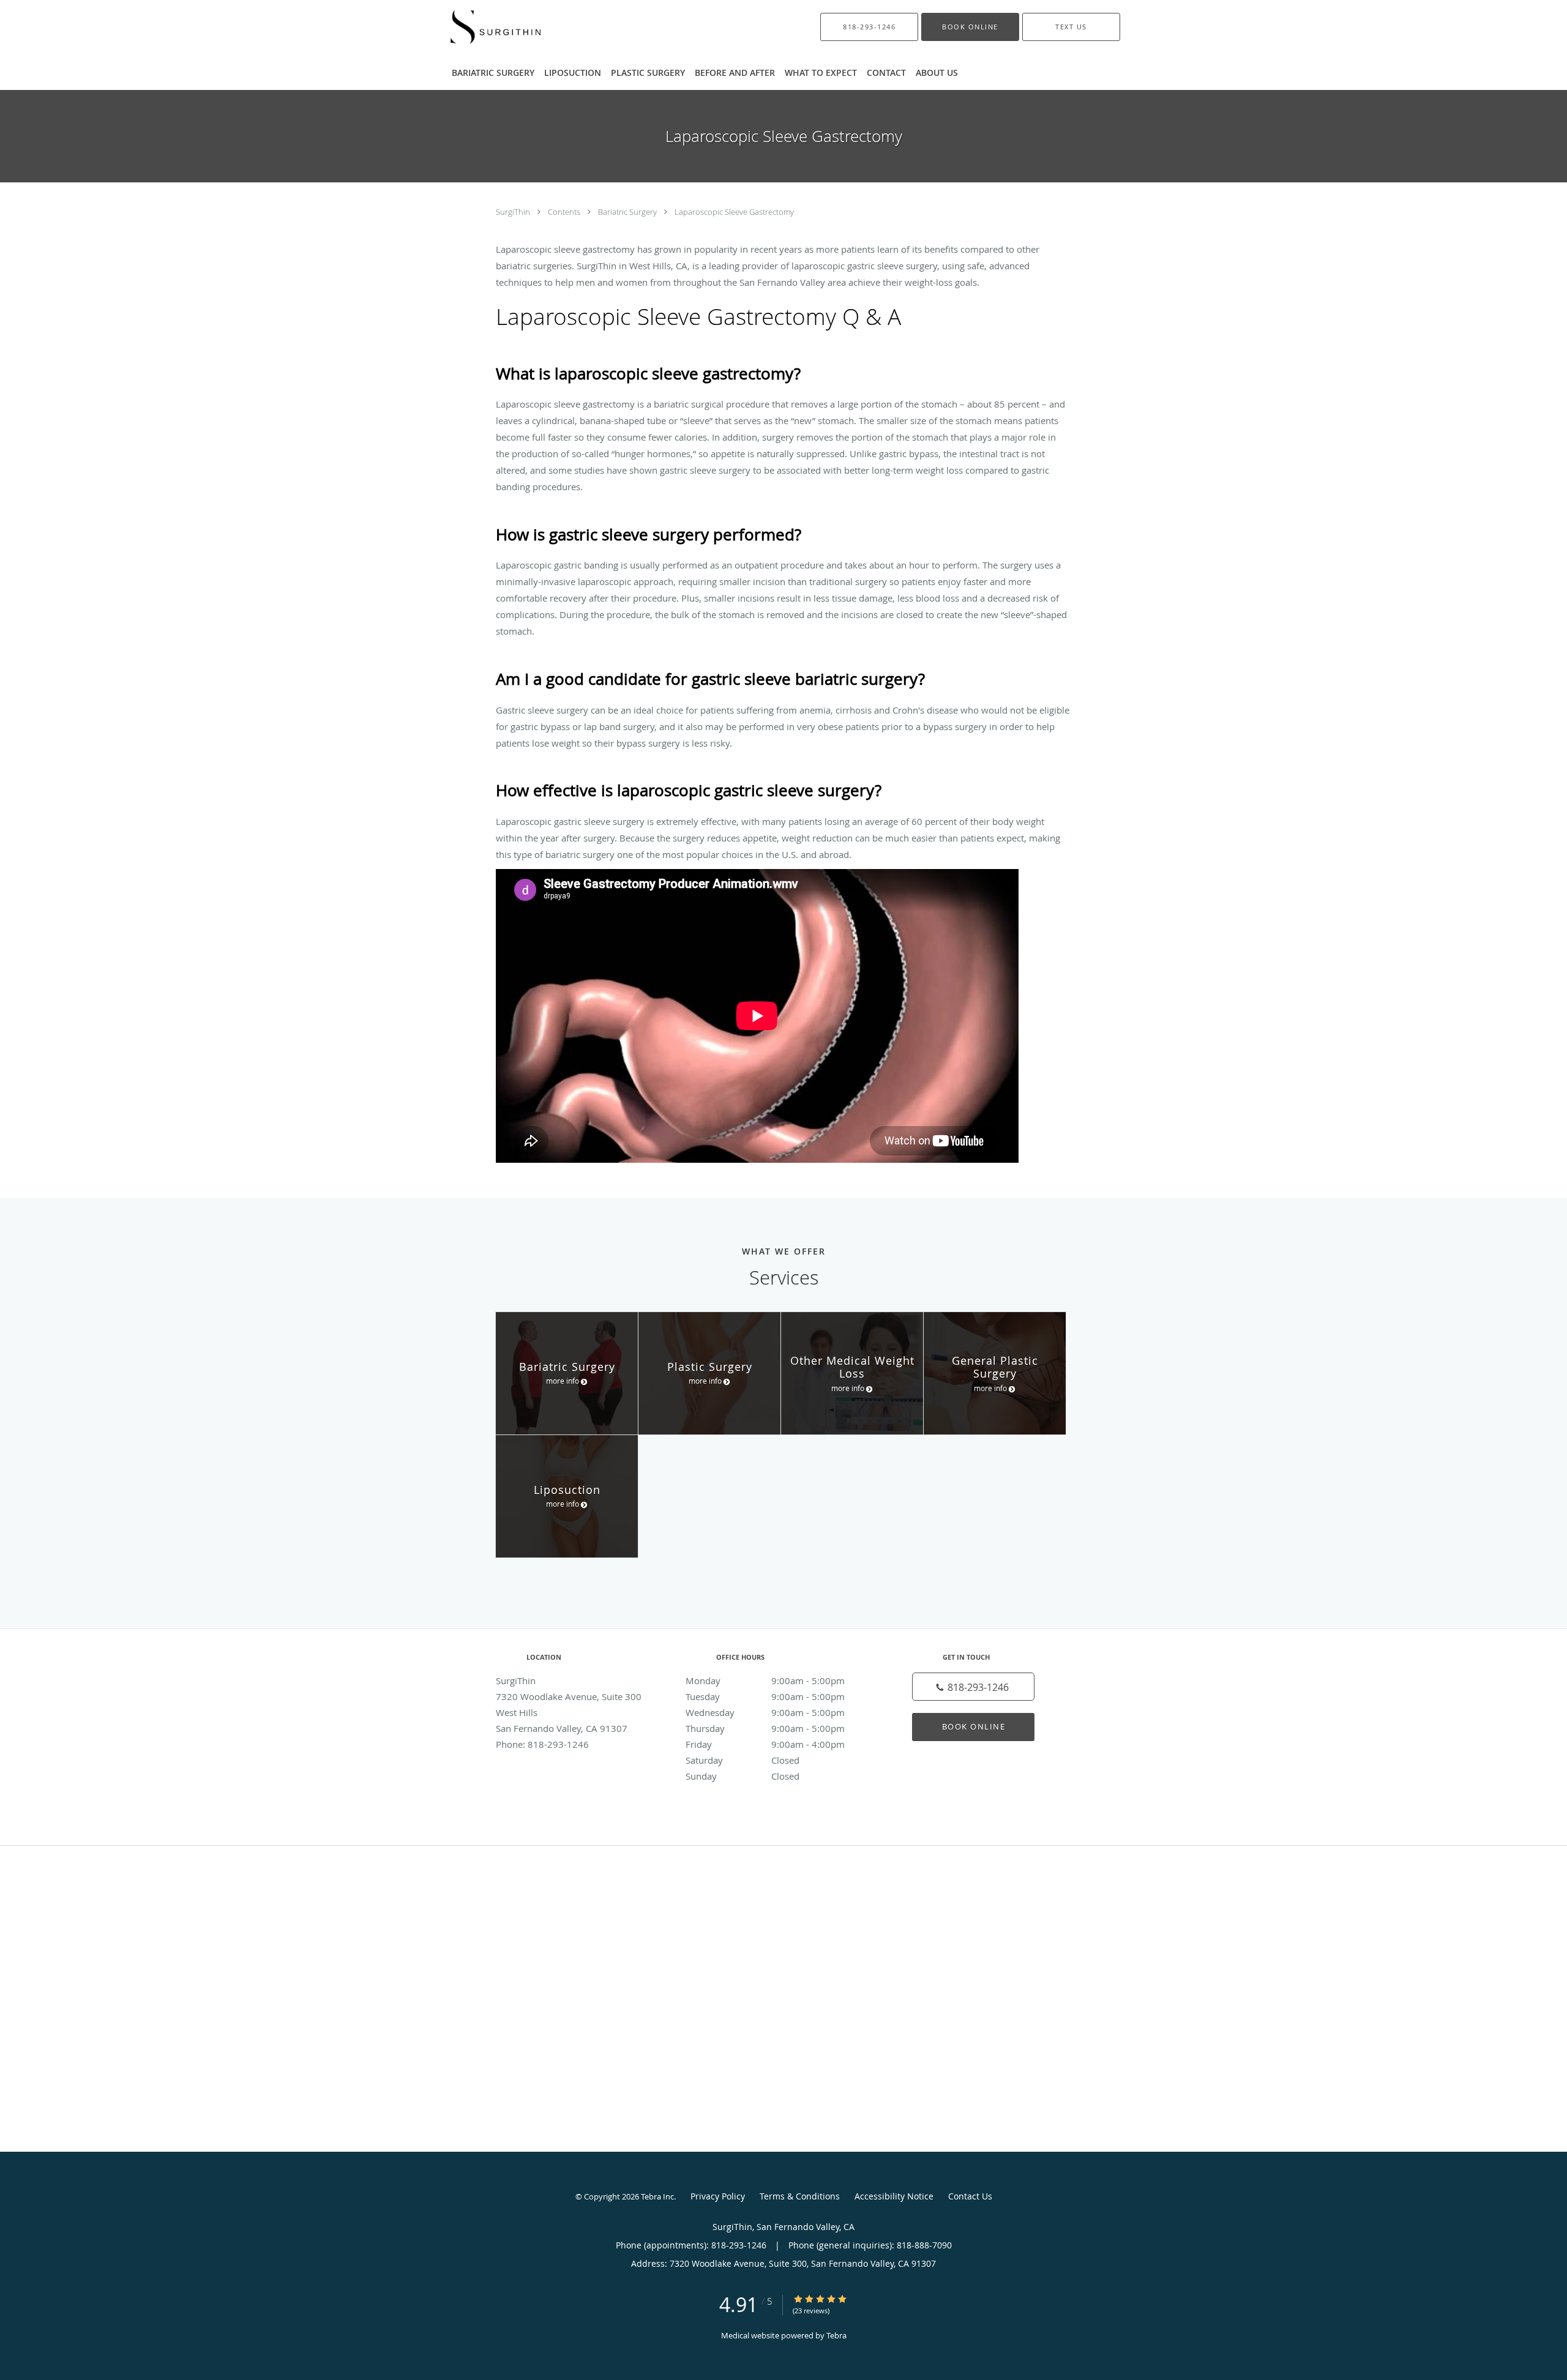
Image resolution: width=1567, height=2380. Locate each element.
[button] (970, 27)
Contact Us (970, 2196)
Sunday (742, 1776)
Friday (765, 1744)
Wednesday (765, 1712)
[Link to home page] (478, 27)
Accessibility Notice (894, 2196)
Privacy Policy (718, 2196)
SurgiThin (514, 212)
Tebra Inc (657, 2196)
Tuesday (765, 1696)
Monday (765, 1681)
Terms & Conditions (800, 2196)
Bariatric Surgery (628, 212)
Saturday (742, 1760)
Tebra (836, 2335)
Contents (565, 212)
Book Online (974, 1726)
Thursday (765, 1728)
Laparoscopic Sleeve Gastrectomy (734, 212)
